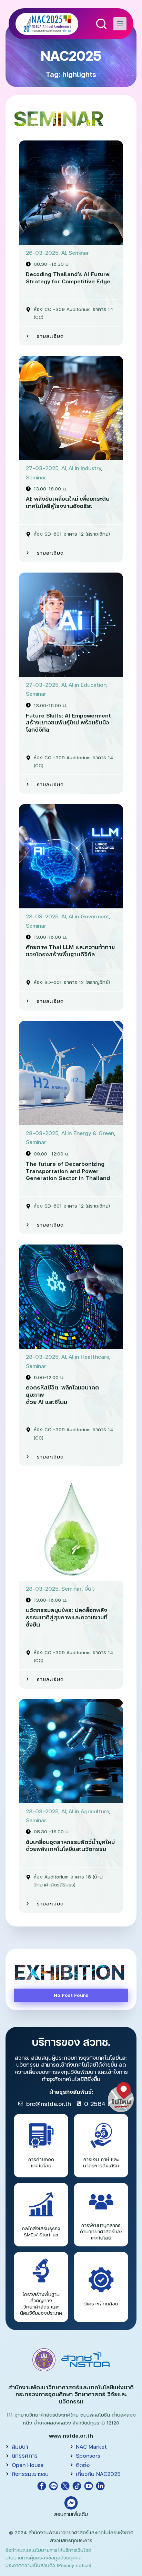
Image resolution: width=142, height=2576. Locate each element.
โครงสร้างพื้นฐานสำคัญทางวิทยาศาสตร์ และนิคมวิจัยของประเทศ (41, 2304)
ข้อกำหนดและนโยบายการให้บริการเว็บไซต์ (48, 2550)
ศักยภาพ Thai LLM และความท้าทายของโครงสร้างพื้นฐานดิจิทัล (70, 950)
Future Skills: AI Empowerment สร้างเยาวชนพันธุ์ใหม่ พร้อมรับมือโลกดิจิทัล (68, 723)
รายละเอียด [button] (50, 336)
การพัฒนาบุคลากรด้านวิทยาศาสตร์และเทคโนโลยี (101, 2231)
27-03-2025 (42, 468)
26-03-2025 (42, 252)
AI (64, 252)
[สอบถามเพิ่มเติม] (71, 2503)
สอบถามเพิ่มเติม (71, 2514)
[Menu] (120, 24)
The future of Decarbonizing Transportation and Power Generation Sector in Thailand (68, 1171)
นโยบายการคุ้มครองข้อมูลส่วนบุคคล (44, 2558)
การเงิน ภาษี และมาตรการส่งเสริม (101, 2162)
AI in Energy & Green (88, 1133)
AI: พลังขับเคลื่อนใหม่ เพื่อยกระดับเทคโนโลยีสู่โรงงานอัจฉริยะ (68, 502)
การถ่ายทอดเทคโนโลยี (41, 2162)
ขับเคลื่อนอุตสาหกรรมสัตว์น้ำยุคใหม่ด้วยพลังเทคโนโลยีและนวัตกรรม (70, 1845)
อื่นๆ (90, 1588)
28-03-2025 (42, 916)
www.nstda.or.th (71, 2435)
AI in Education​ (88, 685)
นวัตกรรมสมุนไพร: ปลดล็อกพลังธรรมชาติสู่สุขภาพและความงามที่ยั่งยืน (67, 1617)
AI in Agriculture (89, 1811)
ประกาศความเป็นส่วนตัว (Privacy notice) (48, 2565)
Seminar (79, 252)
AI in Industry (85, 468)
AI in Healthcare (89, 1357)
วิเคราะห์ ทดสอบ (101, 2304)
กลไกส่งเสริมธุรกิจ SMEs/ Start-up (41, 2231)
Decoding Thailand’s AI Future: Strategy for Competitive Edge (68, 277)
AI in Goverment (89, 916)
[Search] (101, 24)
